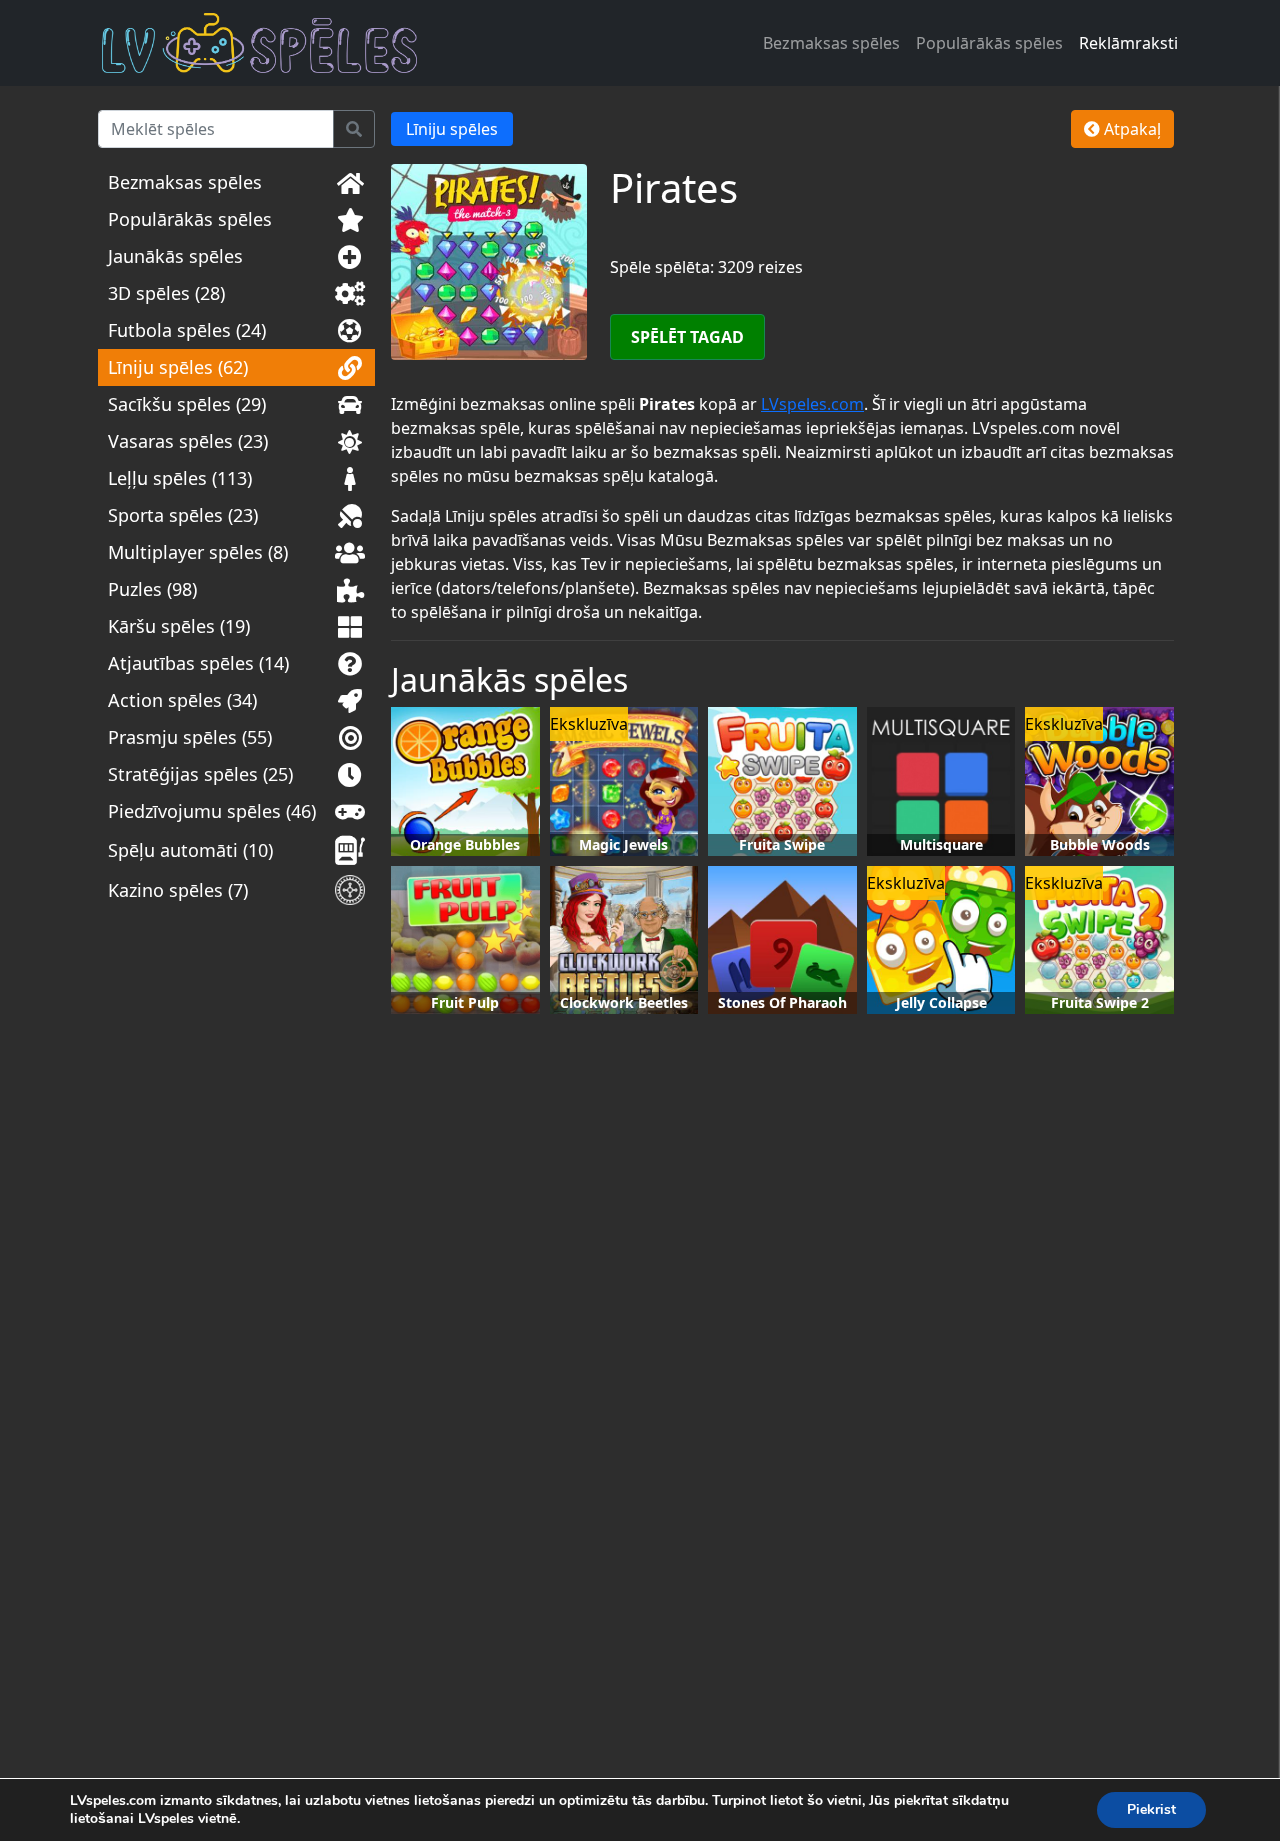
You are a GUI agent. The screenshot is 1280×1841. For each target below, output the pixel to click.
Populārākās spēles (989, 43)
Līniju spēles (452, 129)
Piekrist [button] (1151, 1809)
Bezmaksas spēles (831, 43)
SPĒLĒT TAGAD (687, 337)
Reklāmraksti (1128, 43)
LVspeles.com (812, 404)
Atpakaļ (1130, 129)
